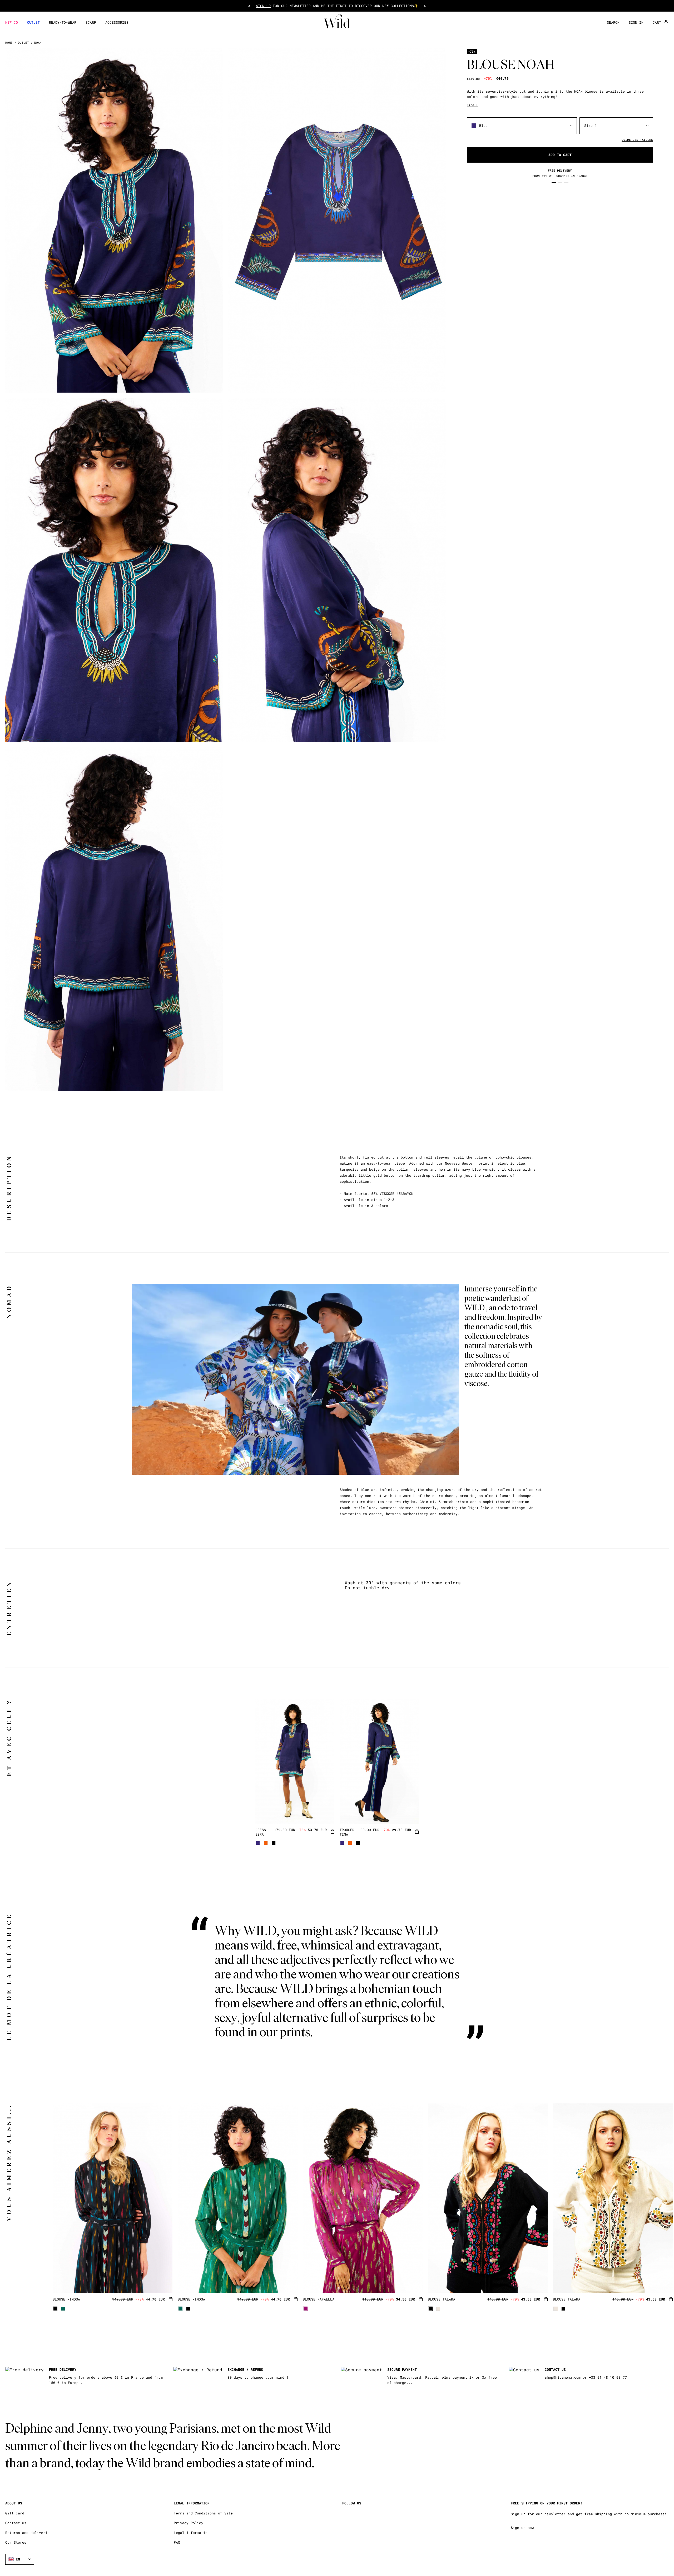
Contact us (16, 2523)
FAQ (177, 2542)
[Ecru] (438, 2309)
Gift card (15, 2513)
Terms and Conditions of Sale (203, 2513)
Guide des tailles (637, 140)
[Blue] (258, 1843)
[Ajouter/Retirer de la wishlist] (324, 1813)
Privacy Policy (189, 2523)
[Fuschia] (305, 2309)
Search (613, 22)
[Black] (274, 1843)
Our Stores (16, 2542)
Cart (661, 22)
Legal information (192, 2533)
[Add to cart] (333, 1832)
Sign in (636, 22)
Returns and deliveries (28, 2533)
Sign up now (522, 2528)
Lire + (472, 105)
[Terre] (266, 1843)
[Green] (63, 2309)
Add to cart (560, 155)
